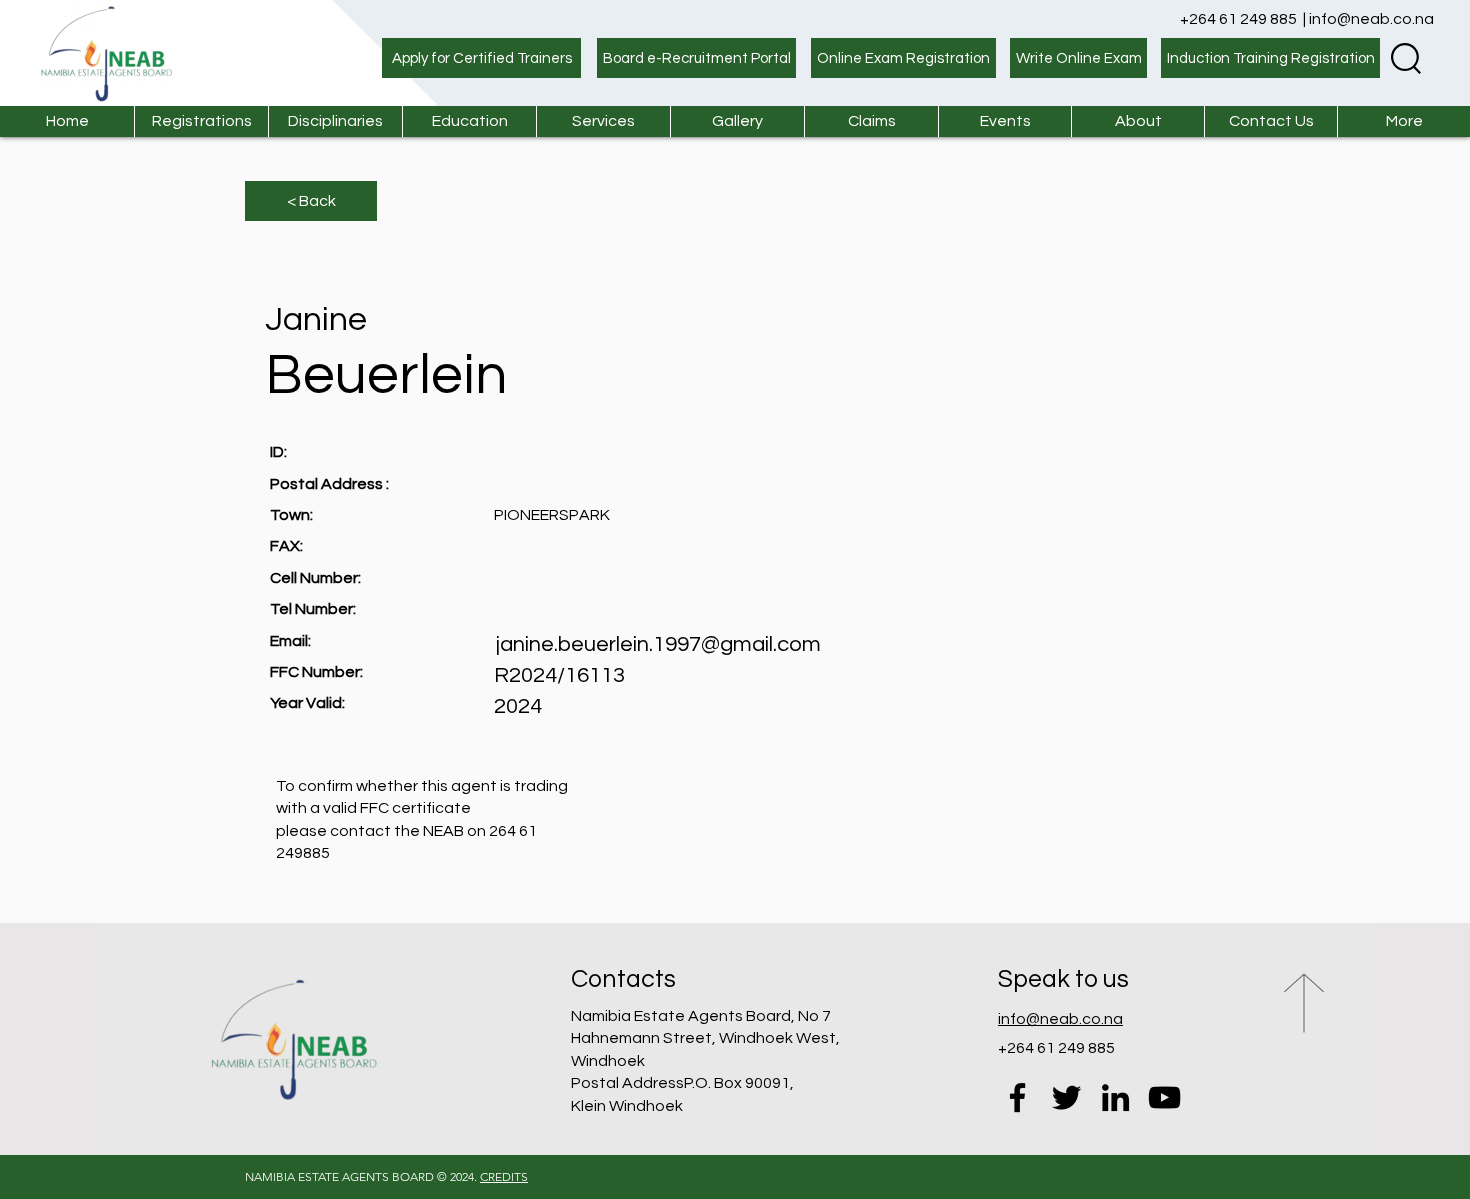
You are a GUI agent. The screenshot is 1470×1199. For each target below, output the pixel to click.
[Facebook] (1017, 1097)
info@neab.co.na (1371, 19)
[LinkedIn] (1115, 1097)
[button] (603, 121)
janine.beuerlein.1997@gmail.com (658, 644)
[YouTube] (1164, 1097)
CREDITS (504, 1176)
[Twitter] (1066, 1097)
